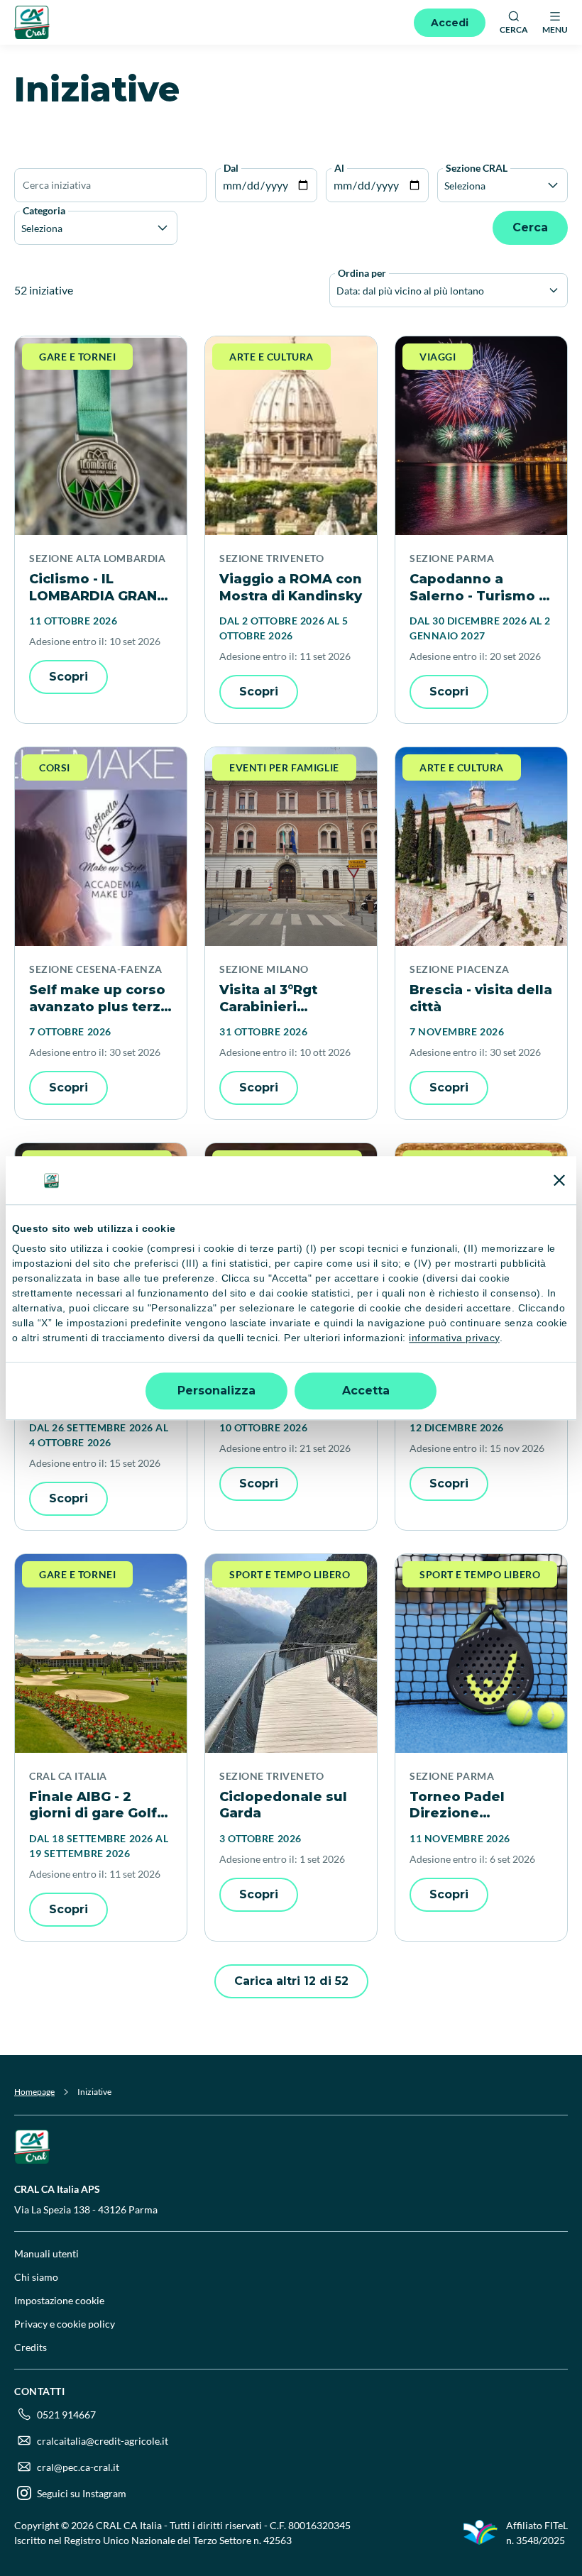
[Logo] (32, 22)
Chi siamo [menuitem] (36, 2277)
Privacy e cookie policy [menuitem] (65, 2324)
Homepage (34, 2092)
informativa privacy (454, 1338)
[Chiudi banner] (559, 1180)
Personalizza (216, 1391)
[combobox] (337, 291)
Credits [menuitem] (31, 2347)
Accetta (366, 1391)
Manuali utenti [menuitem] (46, 2253)
